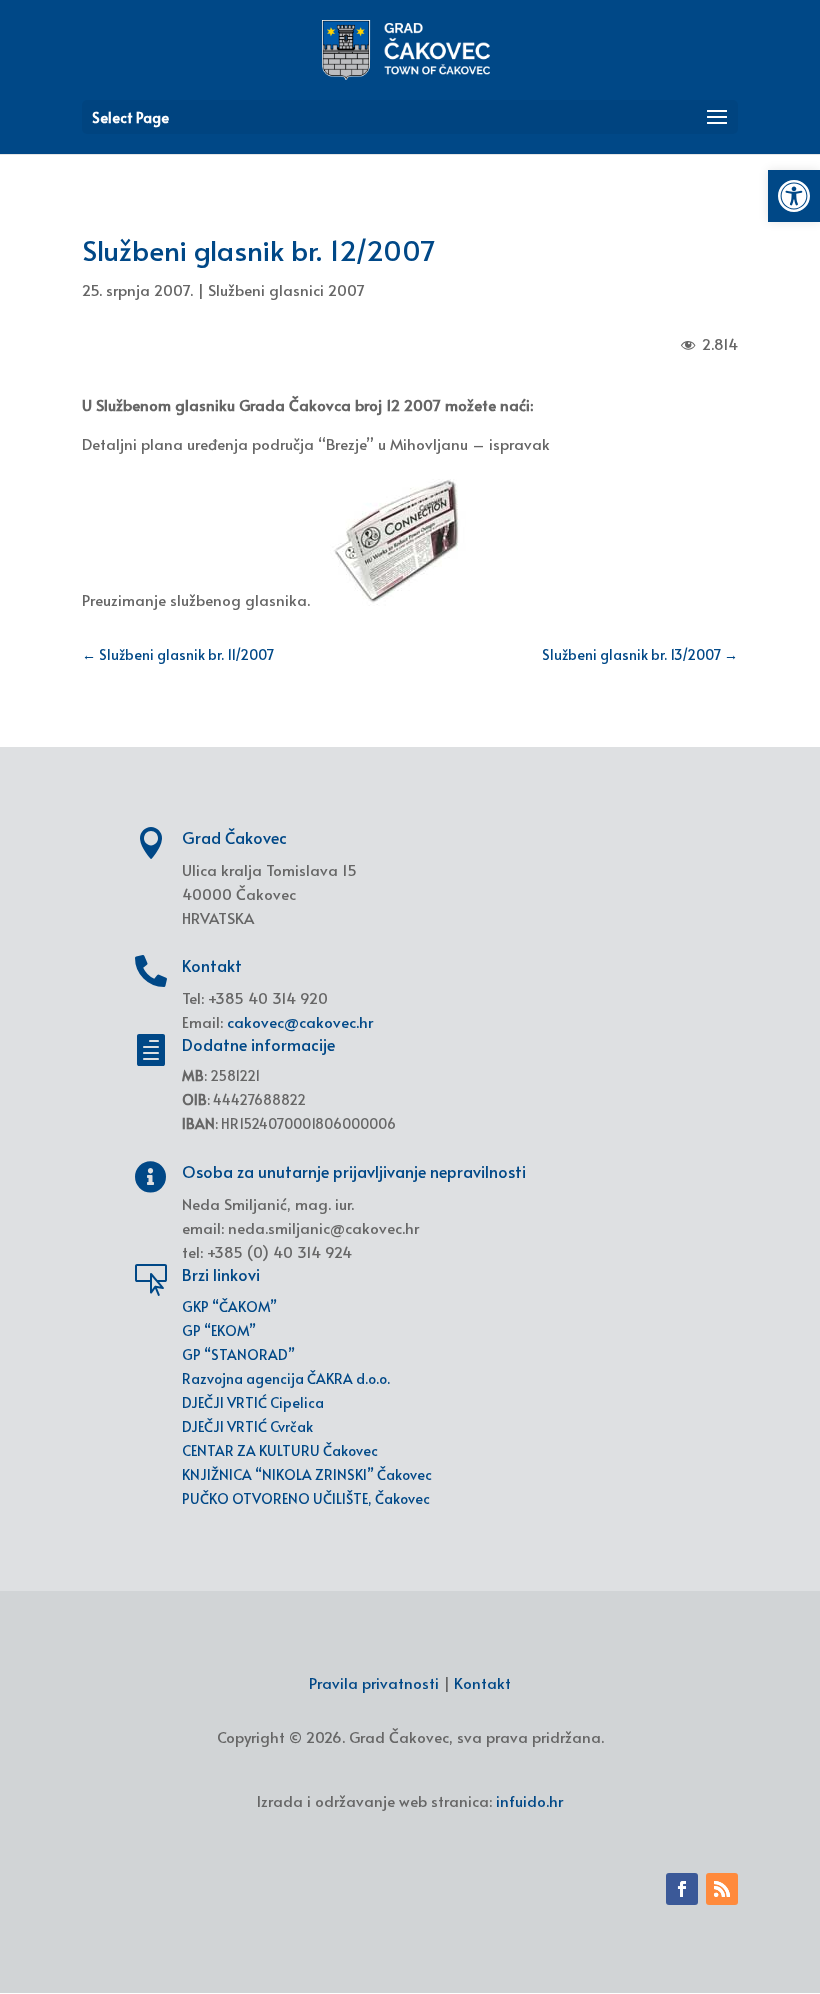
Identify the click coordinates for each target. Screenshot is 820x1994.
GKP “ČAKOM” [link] (229, 1306)
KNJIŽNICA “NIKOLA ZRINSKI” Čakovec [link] (307, 1474)
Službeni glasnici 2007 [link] (286, 289)
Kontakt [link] (482, 1682)
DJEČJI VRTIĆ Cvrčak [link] (247, 1426)
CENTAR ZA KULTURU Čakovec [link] (280, 1450)
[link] (794, 196)
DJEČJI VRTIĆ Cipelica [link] (253, 1402)
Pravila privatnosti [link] (374, 1682)
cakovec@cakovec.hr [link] (300, 1021)
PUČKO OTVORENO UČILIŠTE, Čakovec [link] (306, 1498)
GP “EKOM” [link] (219, 1330)
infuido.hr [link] (529, 1800)
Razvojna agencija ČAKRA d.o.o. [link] (286, 1378)
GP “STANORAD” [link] (238, 1354)
